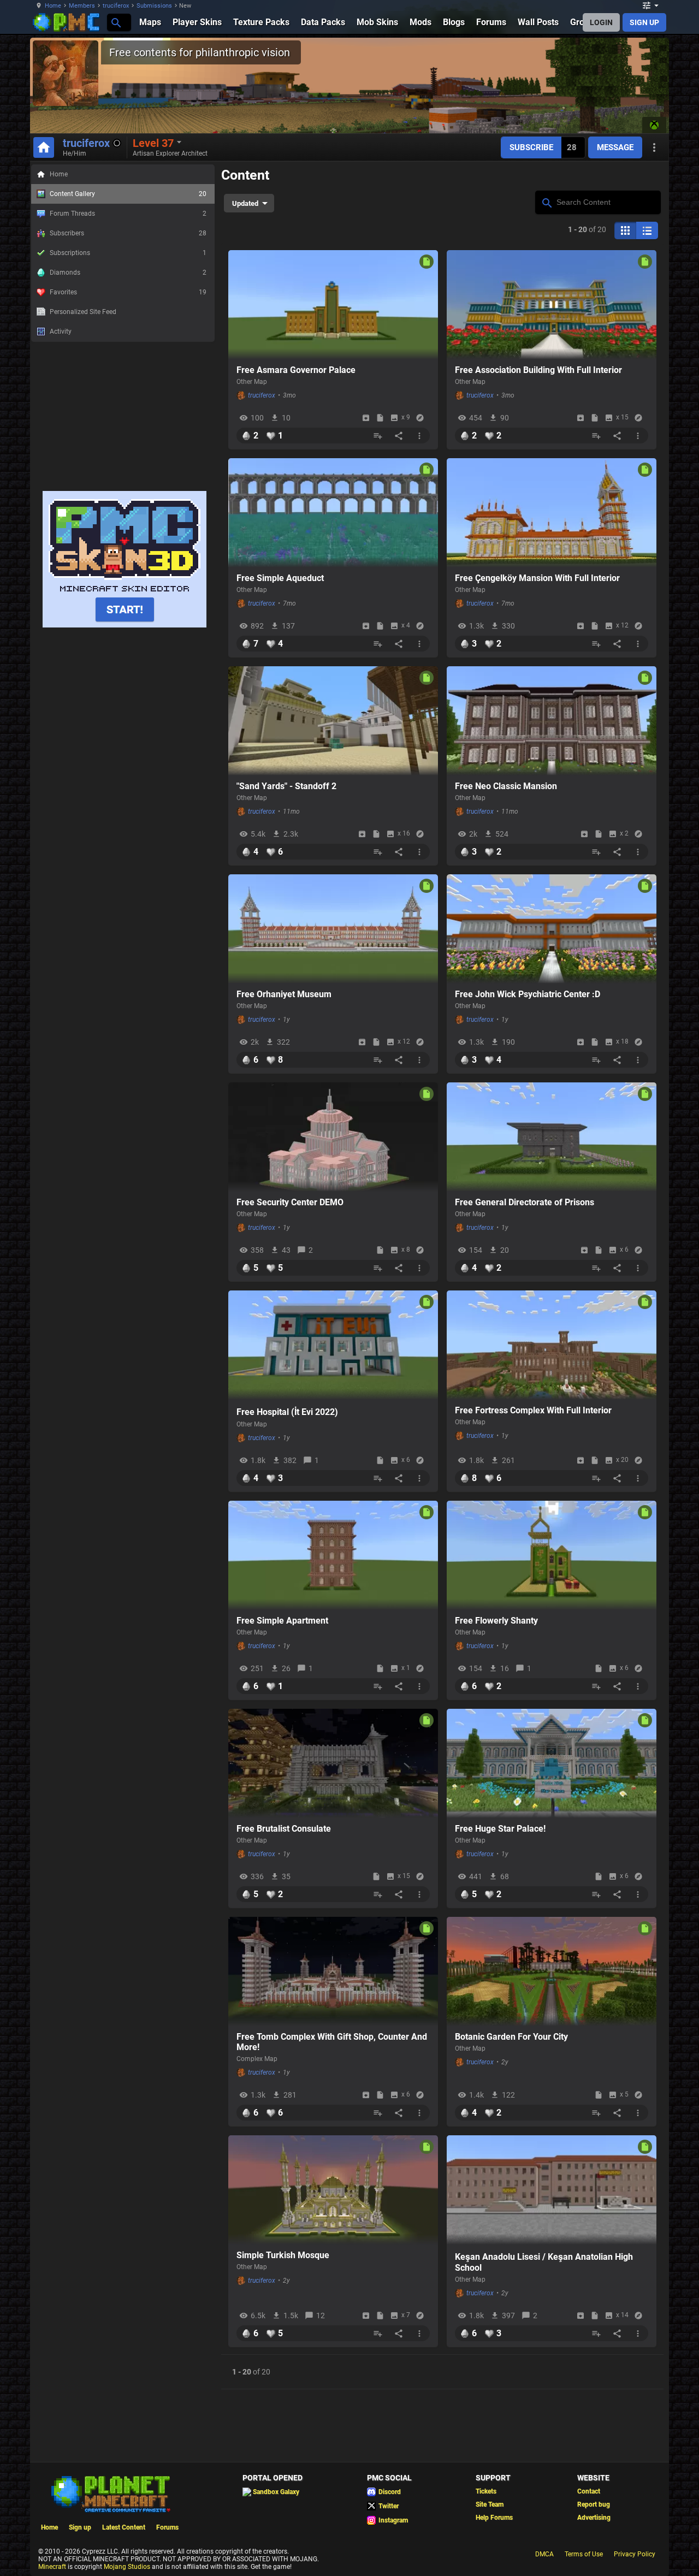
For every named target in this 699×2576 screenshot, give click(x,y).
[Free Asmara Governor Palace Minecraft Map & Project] (333, 305)
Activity (61, 331)
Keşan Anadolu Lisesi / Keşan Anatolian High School (544, 2262)
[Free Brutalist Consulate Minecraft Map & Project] (333, 1763)
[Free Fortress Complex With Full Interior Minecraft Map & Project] (552, 1345)
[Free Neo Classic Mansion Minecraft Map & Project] (552, 721)
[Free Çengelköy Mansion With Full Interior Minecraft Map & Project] (552, 513)
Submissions (154, 6)
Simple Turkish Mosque (283, 2255)
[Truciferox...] (115, 22)
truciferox (116, 6)
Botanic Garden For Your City (511, 2037)
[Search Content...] (546, 202)
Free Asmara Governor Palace (296, 370)
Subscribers (128, 233)
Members (82, 6)
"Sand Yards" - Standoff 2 (286, 786)
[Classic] (647, 230)
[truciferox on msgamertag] (654, 125)
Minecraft (52, 2567)
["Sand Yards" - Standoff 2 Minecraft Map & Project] (333, 721)
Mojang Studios (127, 2567)
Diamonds (128, 273)
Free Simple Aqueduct (280, 578)
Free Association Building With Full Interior (538, 370)
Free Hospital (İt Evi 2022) (287, 1412)
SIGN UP (644, 22)
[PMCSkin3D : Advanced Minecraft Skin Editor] (125, 625)
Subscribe (531, 147)
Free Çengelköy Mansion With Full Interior (537, 578)
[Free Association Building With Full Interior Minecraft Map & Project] (552, 305)
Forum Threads (128, 214)
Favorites (128, 292)
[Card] (625, 230)
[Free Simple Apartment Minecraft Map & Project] (333, 1555)
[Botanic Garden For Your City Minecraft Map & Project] (552, 1971)
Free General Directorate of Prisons (525, 1202)
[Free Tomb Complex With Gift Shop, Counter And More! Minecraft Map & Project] (333, 1971)
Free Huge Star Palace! (500, 1829)
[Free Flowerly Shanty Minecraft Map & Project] (552, 1555)
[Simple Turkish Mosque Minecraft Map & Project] (333, 2190)
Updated (245, 203)
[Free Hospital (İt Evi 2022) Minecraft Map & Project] (333, 1345)
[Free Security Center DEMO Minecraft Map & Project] (333, 1137)
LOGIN (601, 22)
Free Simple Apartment (282, 1621)
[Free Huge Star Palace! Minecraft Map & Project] (552, 1763)
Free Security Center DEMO (290, 1202)
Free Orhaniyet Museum (284, 994)
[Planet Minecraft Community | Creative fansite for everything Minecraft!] (110, 2493)
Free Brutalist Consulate (284, 1829)
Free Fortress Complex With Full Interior (533, 1410)
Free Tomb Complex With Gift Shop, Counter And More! (332, 2042)
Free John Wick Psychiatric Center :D (528, 994)
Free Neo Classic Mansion (506, 786)
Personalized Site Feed (83, 312)
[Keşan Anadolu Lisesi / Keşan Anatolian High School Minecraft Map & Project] (552, 2190)
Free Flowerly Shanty (496, 1621)
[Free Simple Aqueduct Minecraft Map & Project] (333, 513)
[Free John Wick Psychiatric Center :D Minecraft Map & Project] (552, 929)
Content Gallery (128, 194)
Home (53, 6)
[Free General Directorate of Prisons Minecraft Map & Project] (552, 1137)
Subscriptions (128, 253)
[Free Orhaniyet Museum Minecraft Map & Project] (333, 929)
